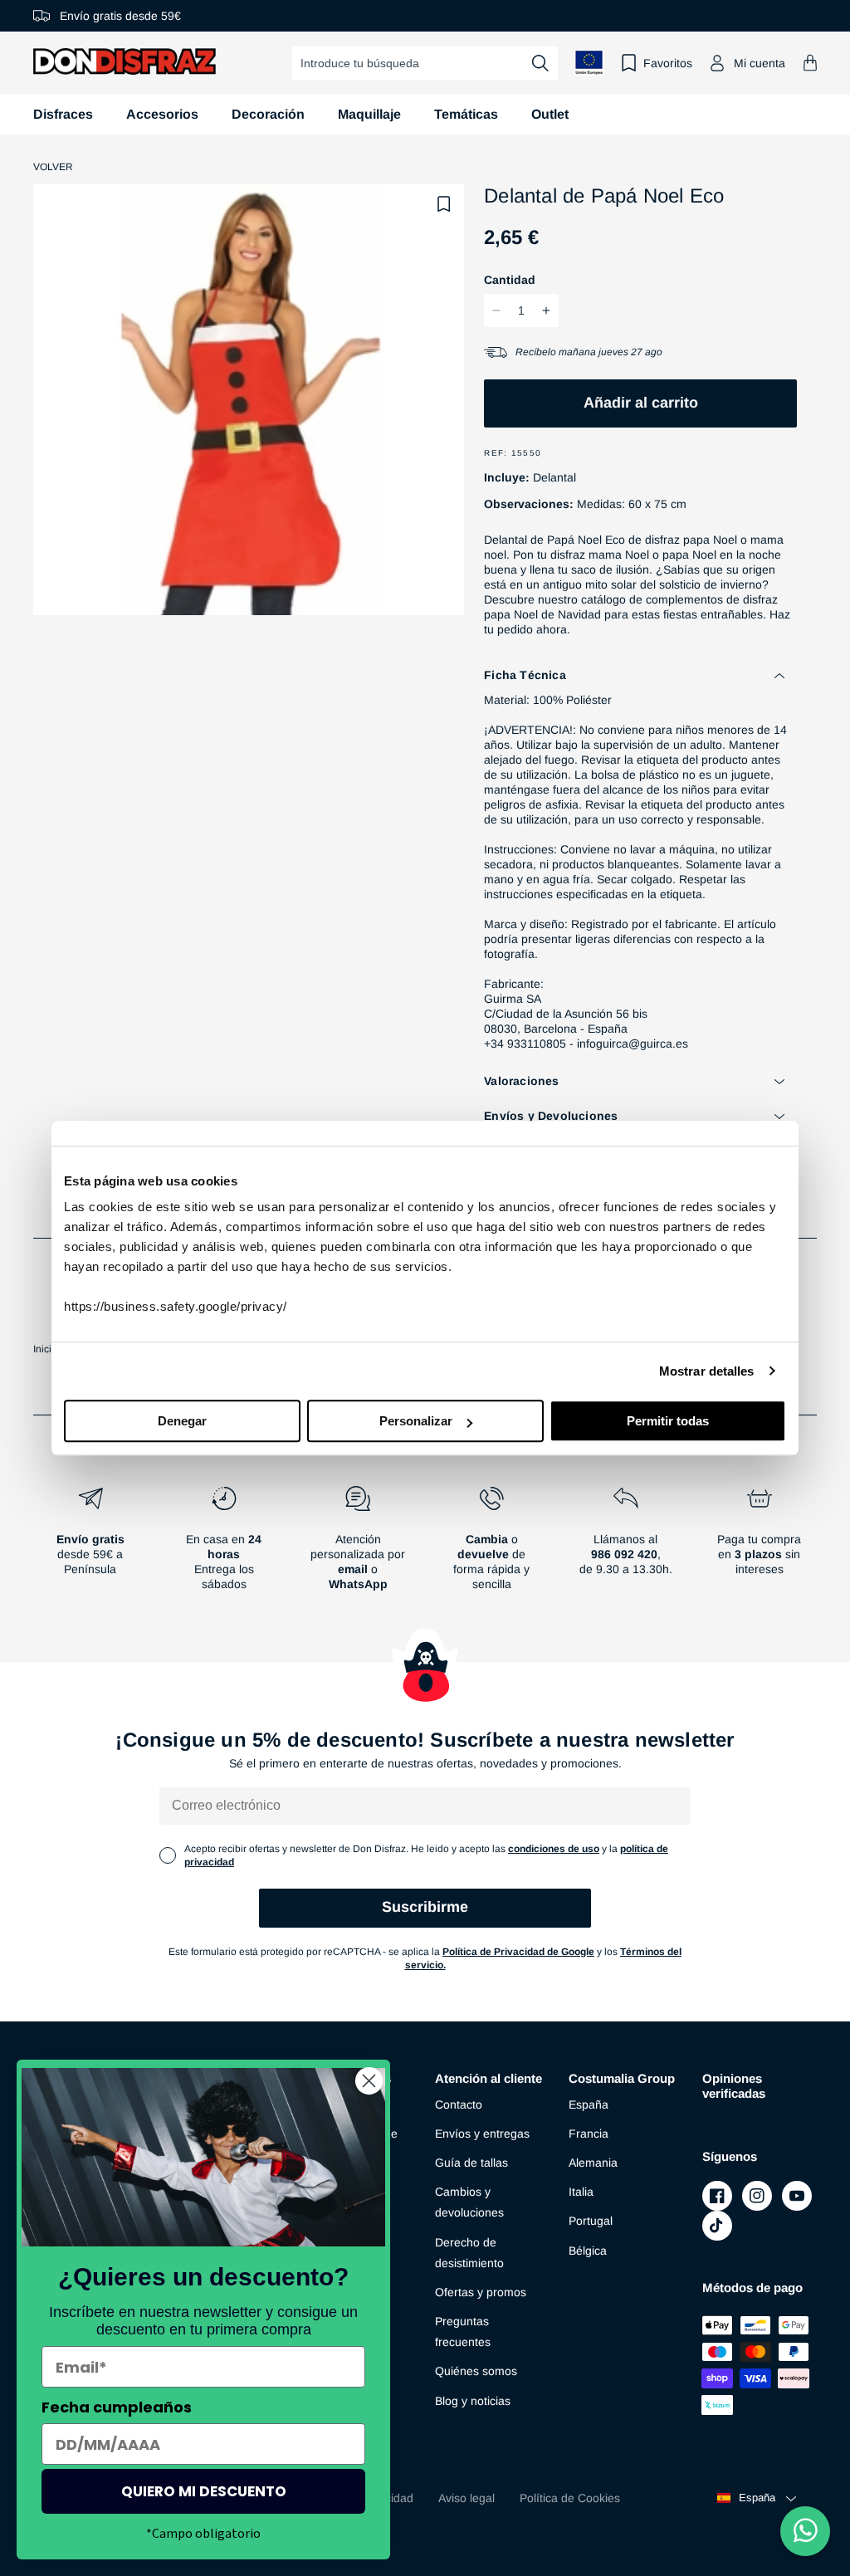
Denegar (182, 1421)
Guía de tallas (471, 2163)
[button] (810, 63)
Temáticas (466, 114)
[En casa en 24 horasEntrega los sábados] (224, 1545)
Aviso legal (467, 2498)
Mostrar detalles (707, 1371)
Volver (53, 167)
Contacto (459, 2104)
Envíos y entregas (482, 2134)
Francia (589, 2134)
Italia (581, 2192)
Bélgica (588, 2251)
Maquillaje (369, 114)
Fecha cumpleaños (117, 2407)
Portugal (591, 2221)
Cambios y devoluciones (469, 2202)
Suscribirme (425, 1907)
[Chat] (805, 2531)
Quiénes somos (476, 2371)
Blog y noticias (473, 2401)
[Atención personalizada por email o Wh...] (358, 1545)
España (589, 2104)
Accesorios (162, 114)
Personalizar (416, 1421)
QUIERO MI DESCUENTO (204, 2491)
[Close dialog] (369, 2081)
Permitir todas (668, 1421)
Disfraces (63, 114)
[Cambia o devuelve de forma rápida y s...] (492, 1545)
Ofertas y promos (481, 2292)
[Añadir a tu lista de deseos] (444, 204)
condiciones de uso (554, 1849)
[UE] (589, 63)
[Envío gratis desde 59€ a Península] (90, 1545)
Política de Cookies (570, 2498)
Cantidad (510, 280)
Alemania (593, 2163)
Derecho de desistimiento (469, 2253)
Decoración (268, 114)
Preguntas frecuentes (463, 2332)
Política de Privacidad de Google (518, 1952)
